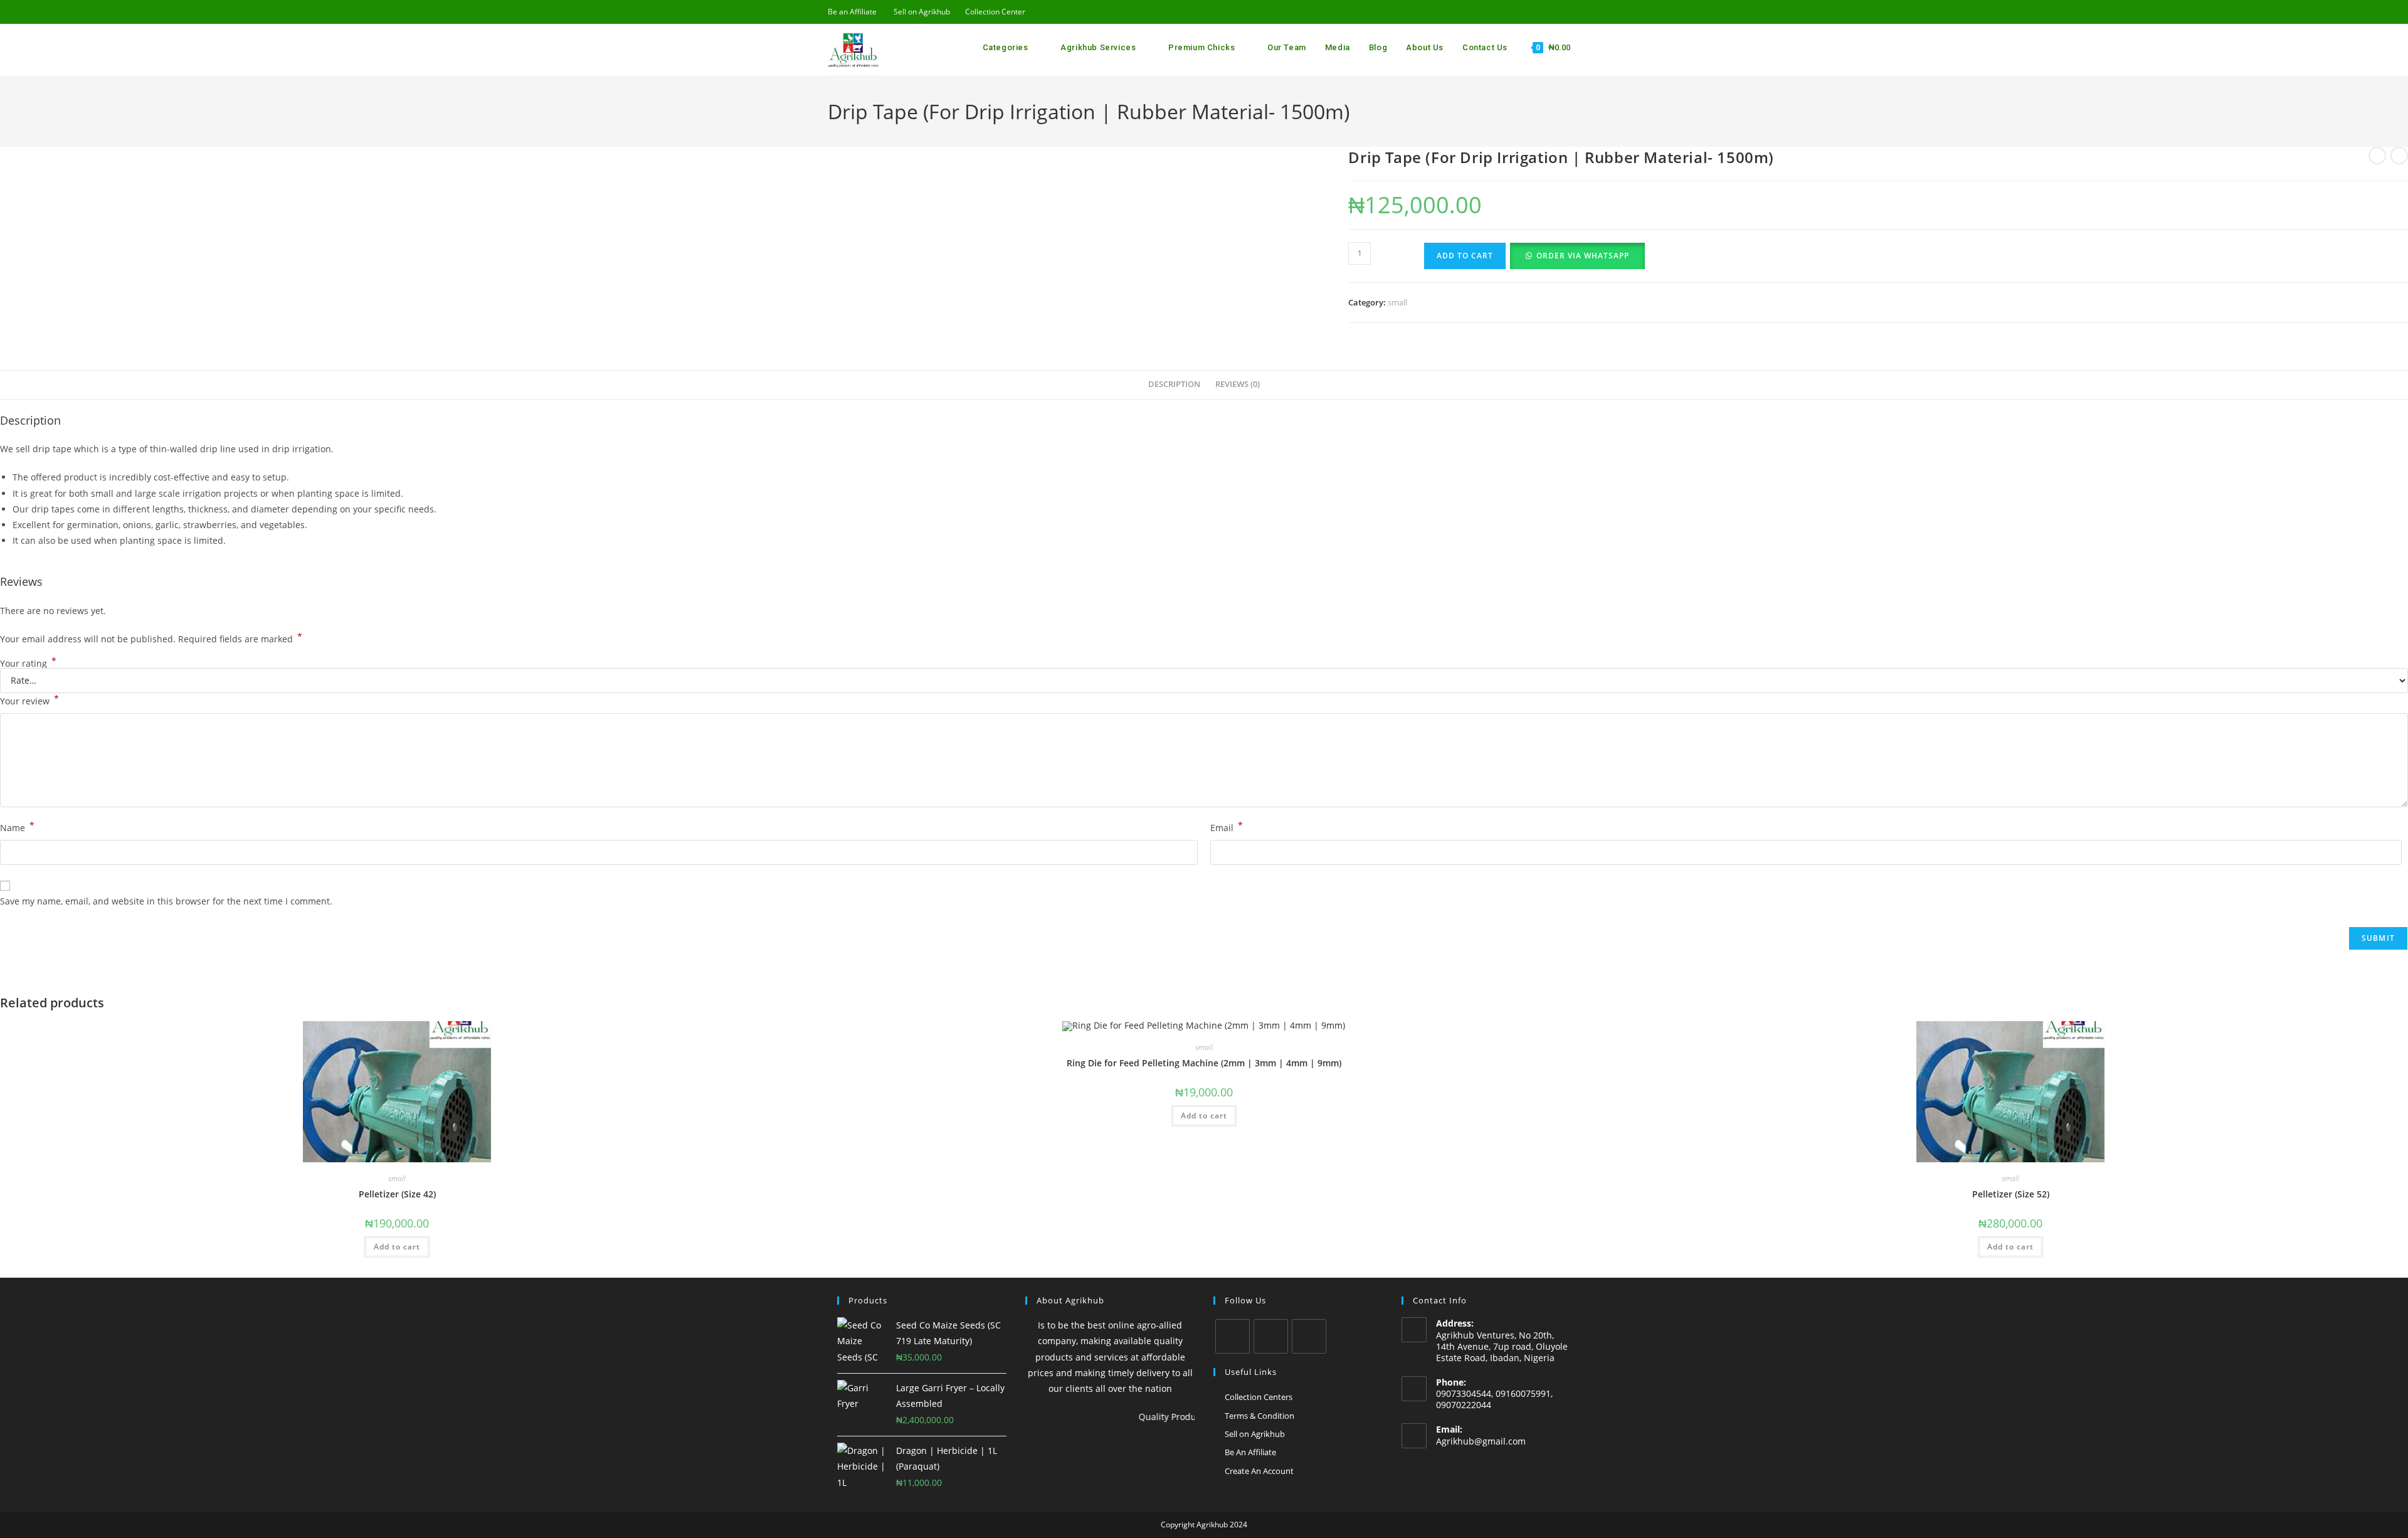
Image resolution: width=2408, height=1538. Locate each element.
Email (1227, 827)
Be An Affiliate (1250, 1452)
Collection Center (995, 12)
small (1397, 302)
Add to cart (1465, 256)
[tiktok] (1309, 1336)
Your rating (28, 664)
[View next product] (2399, 156)
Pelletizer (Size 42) (397, 1194)
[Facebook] (1233, 1336)
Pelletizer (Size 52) (2011, 1194)
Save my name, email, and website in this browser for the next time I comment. (166, 901)
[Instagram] (1271, 1336)
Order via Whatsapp (1583, 256)
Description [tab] (1174, 384)
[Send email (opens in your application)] (1548, 12)
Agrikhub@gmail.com (1481, 1441)
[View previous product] (2377, 156)
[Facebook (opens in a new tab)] (1519, 12)
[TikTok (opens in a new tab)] (1562, 12)
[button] (1577, 255)
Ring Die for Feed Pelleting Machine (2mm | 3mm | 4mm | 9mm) (1204, 1063)
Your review (29, 700)
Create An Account (1259, 1471)
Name (17, 827)
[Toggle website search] (1582, 48)
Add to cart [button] (397, 1247)
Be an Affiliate (852, 12)
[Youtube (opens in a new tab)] (1534, 12)
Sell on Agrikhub (922, 12)
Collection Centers (1259, 1397)
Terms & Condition (1259, 1416)
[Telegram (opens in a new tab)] (1575, 12)
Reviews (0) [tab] (1238, 384)
